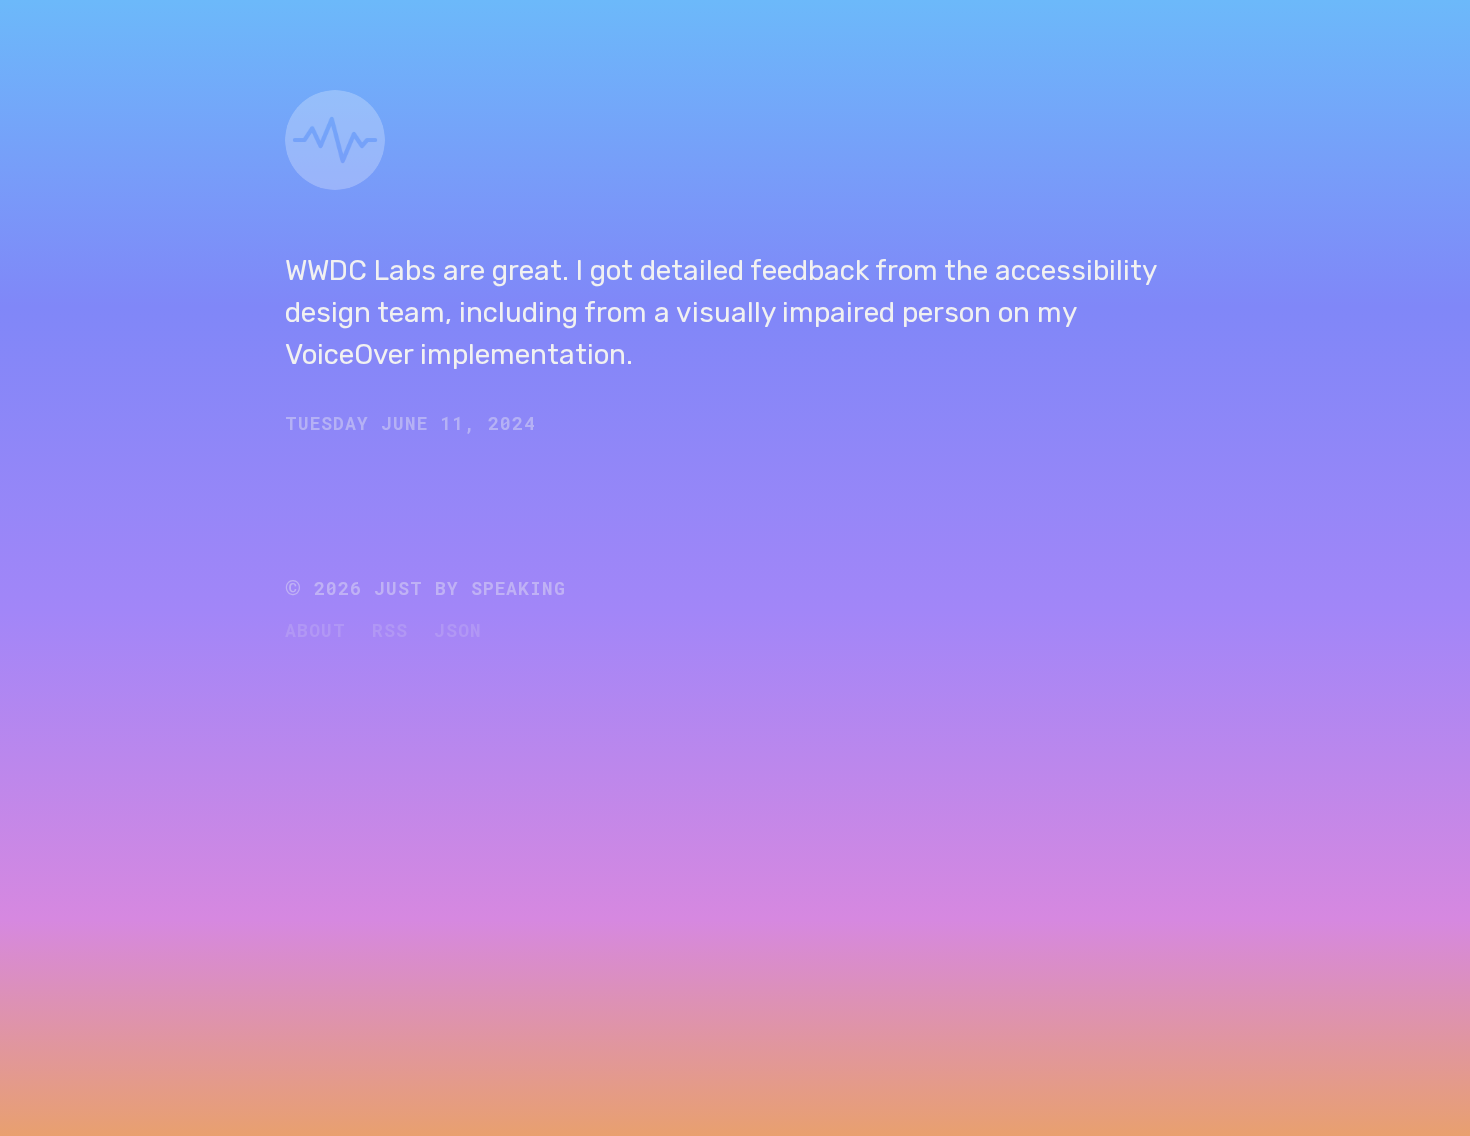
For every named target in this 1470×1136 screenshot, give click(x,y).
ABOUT (315, 630)
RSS (390, 630)
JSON (458, 630)
